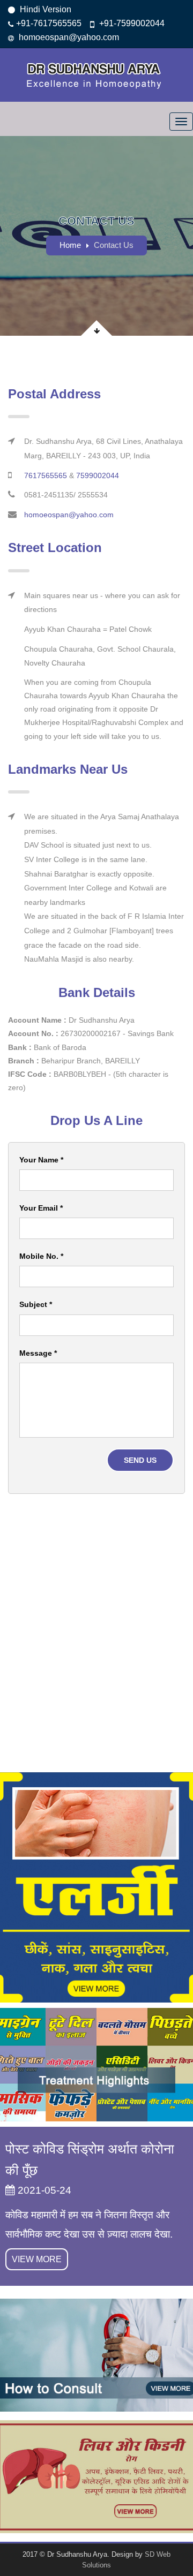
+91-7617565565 (49, 23)
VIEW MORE (37, 2259)
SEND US (140, 1460)
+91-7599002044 (131, 23)
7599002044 (98, 475)
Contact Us (114, 245)
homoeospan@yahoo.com (68, 37)
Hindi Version (44, 9)
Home (70, 245)
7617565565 (46, 475)
